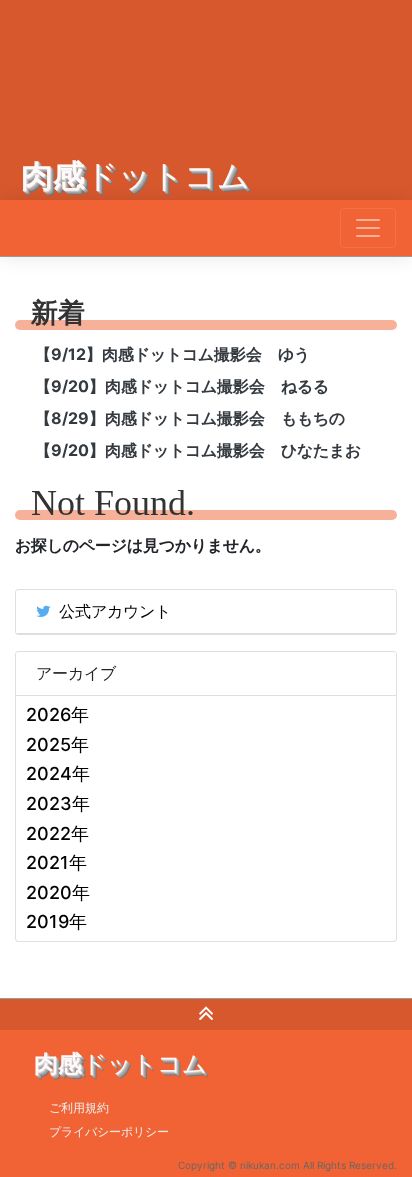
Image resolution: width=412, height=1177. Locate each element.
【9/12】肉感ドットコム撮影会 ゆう (172, 354)
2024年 (58, 773)
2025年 (57, 744)
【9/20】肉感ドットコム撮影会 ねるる (182, 386)
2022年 (57, 833)
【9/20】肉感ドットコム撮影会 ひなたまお (198, 450)
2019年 (56, 921)
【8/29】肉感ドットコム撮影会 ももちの (190, 418)
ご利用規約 (79, 1107)
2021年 (56, 862)
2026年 (57, 714)
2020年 (58, 892)
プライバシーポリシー (109, 1131)
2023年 (58, 803)
